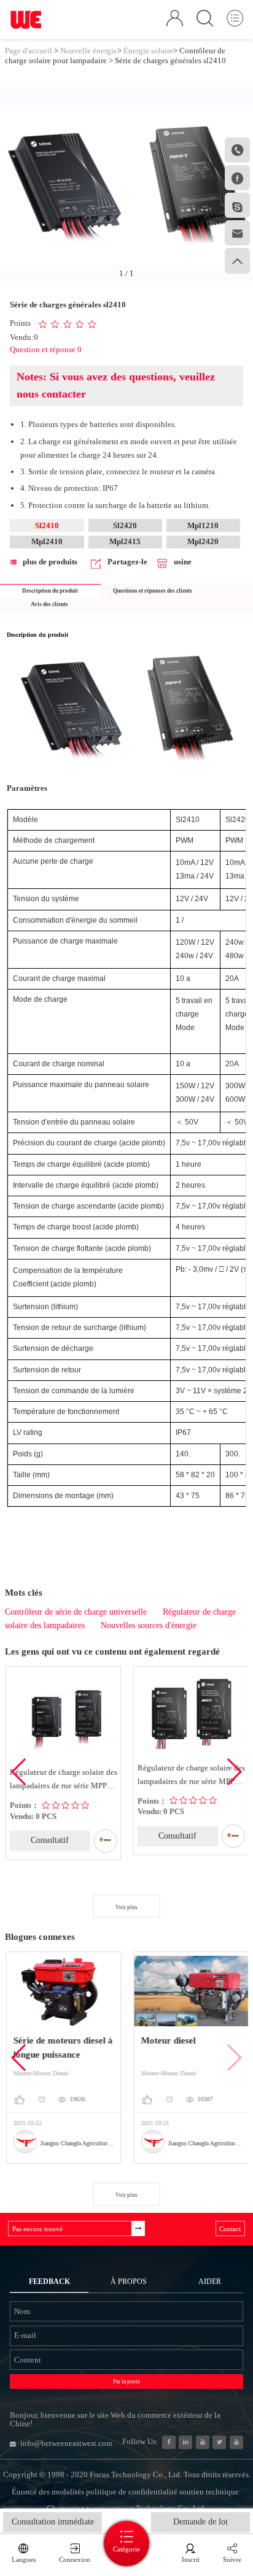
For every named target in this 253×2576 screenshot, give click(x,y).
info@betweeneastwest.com (66, 2443)
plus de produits (50, 562)
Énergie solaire (148, 51)
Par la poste (126, 2382)
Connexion (75, 2559)
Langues (24, 2559)
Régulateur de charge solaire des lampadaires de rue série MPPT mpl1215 (63, 1780)
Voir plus (126, 1907)
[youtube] (236, 2442)
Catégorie (126, 2549)
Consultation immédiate (53, 2522)
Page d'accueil (29, 51)
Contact (230, 2229)
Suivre (232, 2559)
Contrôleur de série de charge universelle (76, 1612)
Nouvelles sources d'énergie (149, 1625)
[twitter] (219, 2442)
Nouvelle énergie (89, 51)
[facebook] (169, 2442)
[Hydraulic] (203, 2442)
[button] (234, 1772)
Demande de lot (200, 2522)
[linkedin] (185, 2442)
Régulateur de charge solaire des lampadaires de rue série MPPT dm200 (191, 1776)
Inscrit (191, 2559)
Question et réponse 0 (46, 349)
